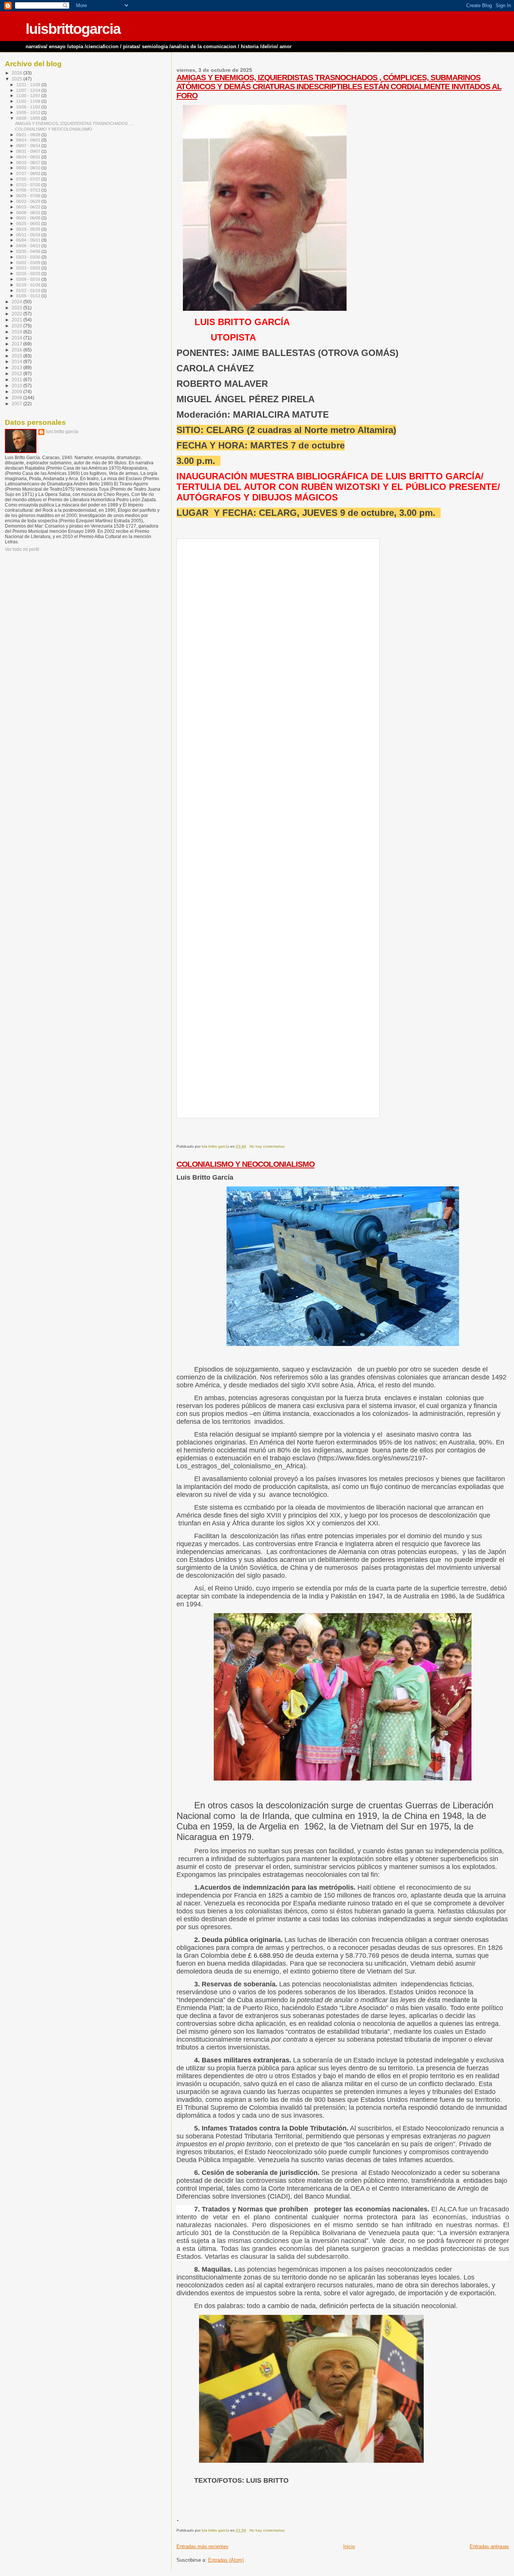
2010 (17, 385)
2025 (17, 79)
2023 (17, 308)
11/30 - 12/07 (29, 96)
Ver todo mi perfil (22, 549)
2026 (17, 73)
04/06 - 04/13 (29, 246)
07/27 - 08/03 (29, 173)
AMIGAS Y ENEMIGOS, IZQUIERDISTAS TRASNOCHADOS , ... (75, 123)
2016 (17, 350)
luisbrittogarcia (73, 29)
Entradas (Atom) (226, 2560)
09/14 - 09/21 (29, 140)
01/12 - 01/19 (29, 290)
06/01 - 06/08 (29, 218)
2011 (17, 379)
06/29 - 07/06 (29, 196)
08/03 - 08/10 (29, 168)
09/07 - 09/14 (29, 146)
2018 (17, 338)
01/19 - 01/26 (29, 285)
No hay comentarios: (268, 1146)
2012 (17, 373)
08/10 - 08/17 (29, 163)
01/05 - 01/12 (29, 296)
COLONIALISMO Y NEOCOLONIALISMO (246, 1164)
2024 (17, 302)
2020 (17, 326)
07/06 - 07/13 (29, 190)
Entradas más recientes (202, 2546)
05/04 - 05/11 (29, 240)
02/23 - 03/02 (29, 268)
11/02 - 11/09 (29, 101)
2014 (17, 361)
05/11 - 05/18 (29, 235)
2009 (17, 392)
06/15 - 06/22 (29, 207)
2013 (17, 367)
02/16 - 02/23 (29, 274)
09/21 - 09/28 (29, 135)
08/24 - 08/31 (29, 157)
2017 (17, 344)
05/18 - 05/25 (29, 229)
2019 (17, 332)
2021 (17, 320)
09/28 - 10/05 (29, 118)
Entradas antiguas (489, 2546)
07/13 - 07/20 (29, 185)
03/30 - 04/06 (29, 251)
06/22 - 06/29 (29, 201)
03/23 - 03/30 (29, 257)
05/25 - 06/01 (29, 224)
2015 (17, 356)
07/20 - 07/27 (29, 179)
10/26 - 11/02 (29, 107)
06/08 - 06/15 (29, 213)
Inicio (349, 2546)
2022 (17, 314)
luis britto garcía (62, 432)
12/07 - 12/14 (29, 90)
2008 (17, 398)
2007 (17, 404)
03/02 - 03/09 (29, 263)
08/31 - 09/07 (29, 151)
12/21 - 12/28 (29, 85)
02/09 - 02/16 (29, 279)
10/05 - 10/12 (29, 113)
